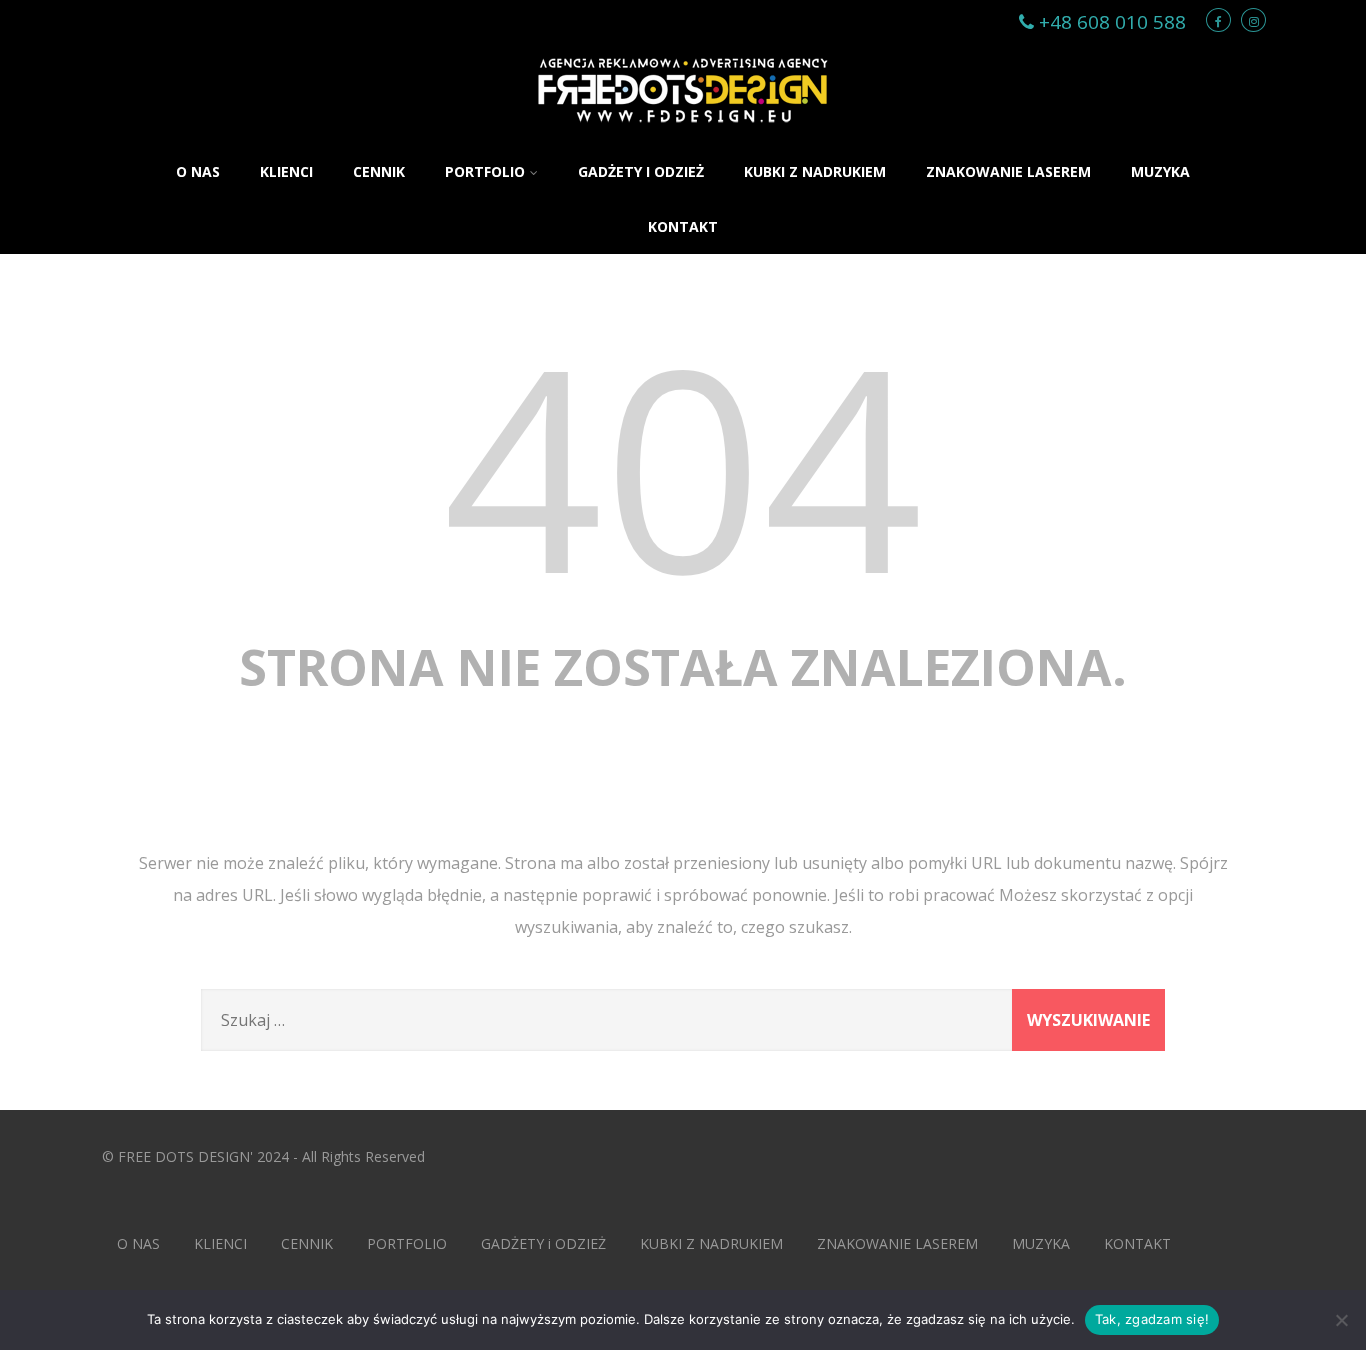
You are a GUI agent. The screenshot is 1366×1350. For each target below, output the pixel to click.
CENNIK (379, 171)
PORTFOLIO (485, 171)
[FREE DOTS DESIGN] (683, 134)
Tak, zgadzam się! (1152, 1319)
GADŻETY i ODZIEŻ (641, 171)
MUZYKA (1160, 171)
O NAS (198, 171)
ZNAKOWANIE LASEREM (1008, 171)
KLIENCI (286, 171)
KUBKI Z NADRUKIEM (815, 171)
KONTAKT (683, 226)
